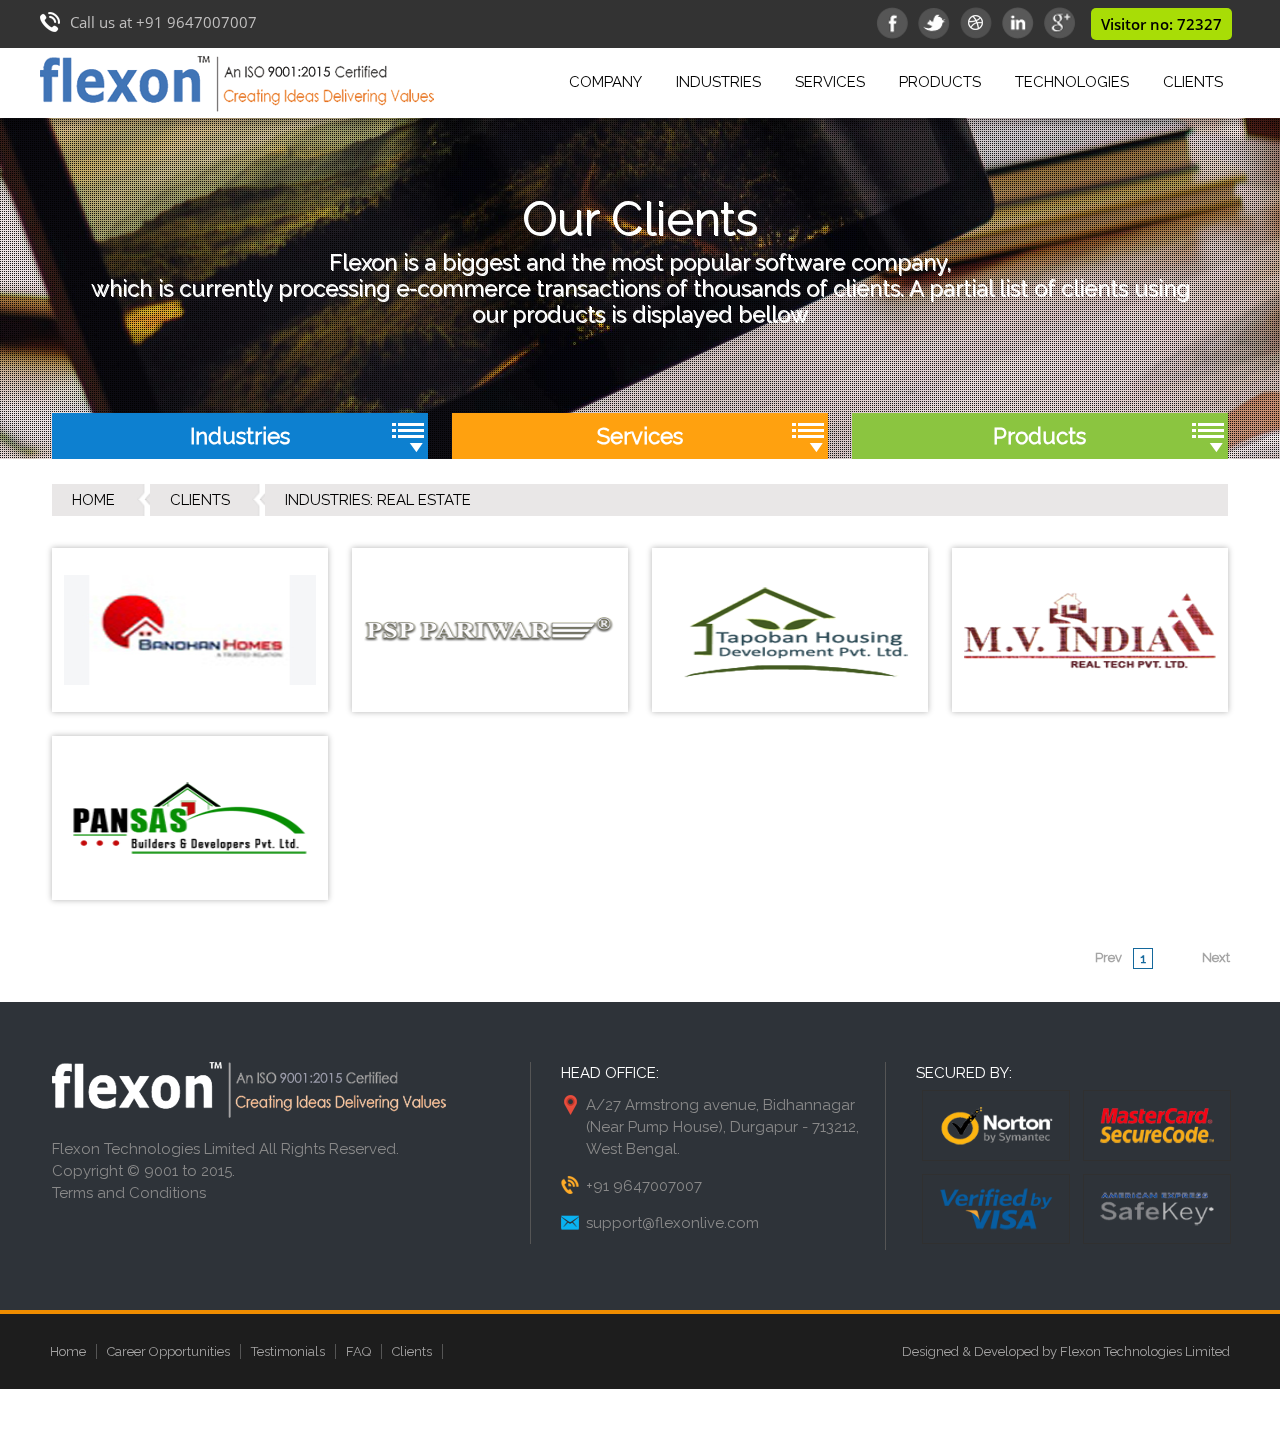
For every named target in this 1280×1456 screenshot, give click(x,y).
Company (605, 82)
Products (940, 82)
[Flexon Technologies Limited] (237, 111)
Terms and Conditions (129, 1193)
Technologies (1072, 82)
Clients (1193, 82)
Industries (718, 82)
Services (830, 82)
